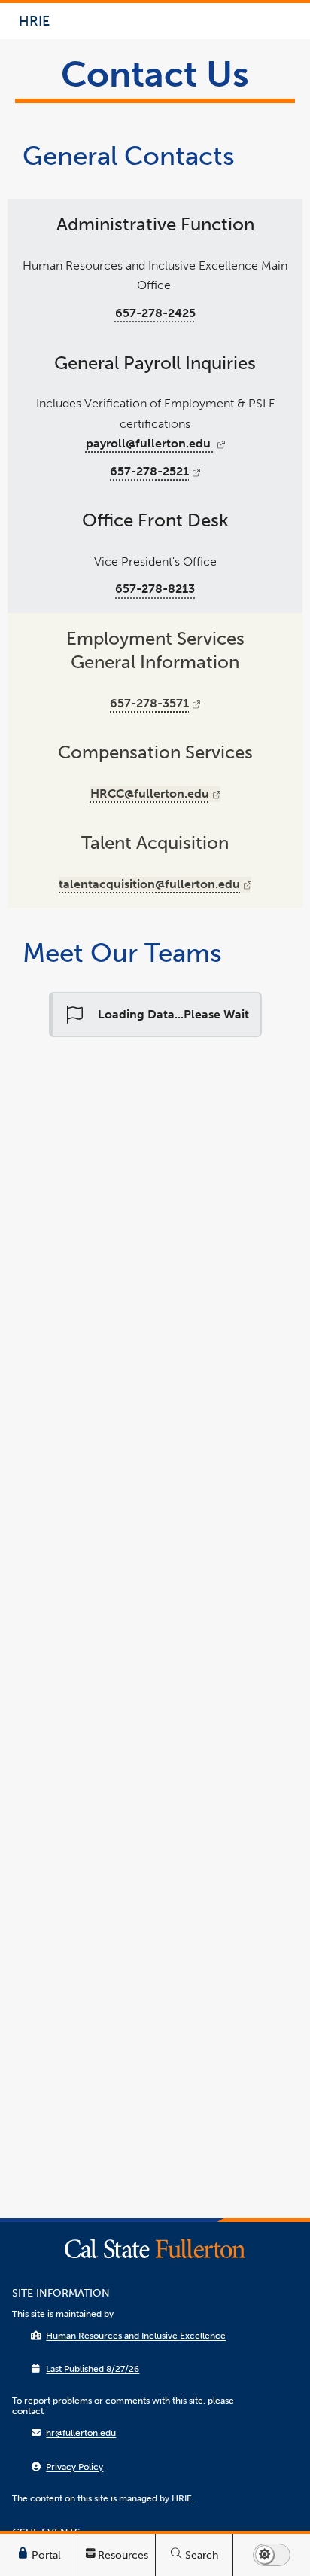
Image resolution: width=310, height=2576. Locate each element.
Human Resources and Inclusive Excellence (136, 2336)
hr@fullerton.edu (81, 2433)
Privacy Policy (74, 2467)
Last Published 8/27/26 (93, 2369)
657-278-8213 (155, 589)
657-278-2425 (155, 313)
